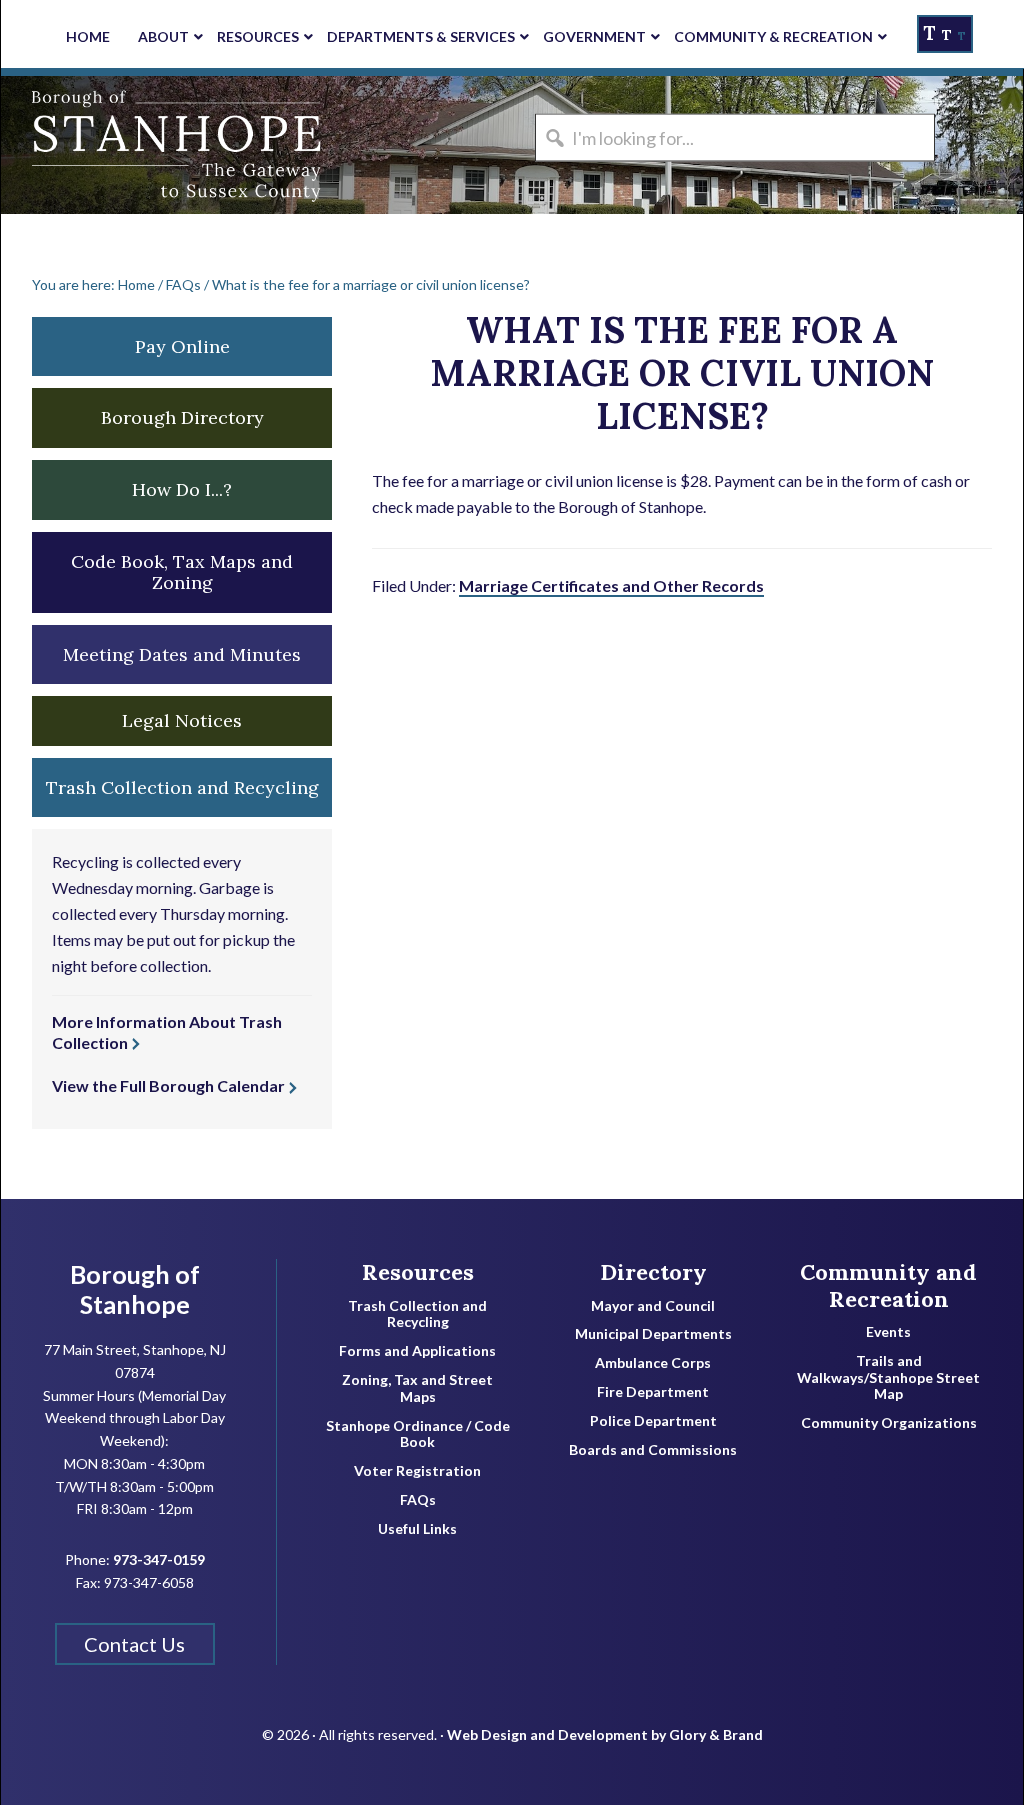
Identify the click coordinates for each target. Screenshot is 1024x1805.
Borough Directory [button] (182, 417)
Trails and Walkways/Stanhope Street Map (888, 1378)
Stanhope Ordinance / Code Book (418, 1434)
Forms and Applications (417, 1351)
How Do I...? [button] (182, 489)
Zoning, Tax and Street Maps (417, 1388)
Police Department (653, 1421)
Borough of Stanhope (151, 145)
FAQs (418, 1500)
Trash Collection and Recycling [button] (182, 787)
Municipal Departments (653, 1334)
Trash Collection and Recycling (417, 1314)
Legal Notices (182, 720)
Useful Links (417, 1529)
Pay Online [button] (182, 346)
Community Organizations (889, 1423)
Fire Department (653, 1392)
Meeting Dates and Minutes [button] (182, 654)
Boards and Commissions (653, 1450)
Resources (418, 1272)
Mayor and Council (653, 1306)
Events (888, 1332)
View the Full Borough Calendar (168, 1085)
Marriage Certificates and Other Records (611, 585)
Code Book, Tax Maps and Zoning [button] (182, 572)
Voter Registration (417, 1471)
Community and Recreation (888, 1285)
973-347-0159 (159, 1559)
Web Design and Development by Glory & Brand (605, 1734)
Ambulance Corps (653, 1363)
